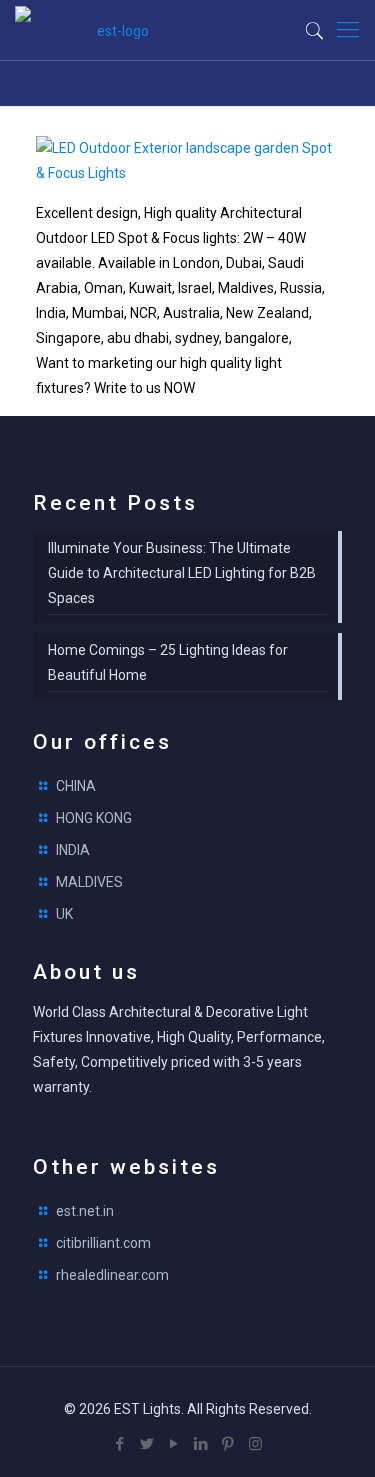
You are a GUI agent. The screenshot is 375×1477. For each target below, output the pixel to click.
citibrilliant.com (103, 1243)
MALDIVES (89, 882)
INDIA (73, 850)
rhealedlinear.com (112, 1275)
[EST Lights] (115, 30)
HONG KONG (94, 818)
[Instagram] (255, 1444)
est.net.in (85, 1211)
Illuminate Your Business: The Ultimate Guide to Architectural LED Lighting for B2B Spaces (182, 573)
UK (64, 914)
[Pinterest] (228, 1444)
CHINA (76, 786)
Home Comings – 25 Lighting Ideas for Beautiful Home (168, 662)
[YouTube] (174, 1444)
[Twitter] (147, 1444)
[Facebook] (120, 1444)
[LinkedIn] (201, 1444)
